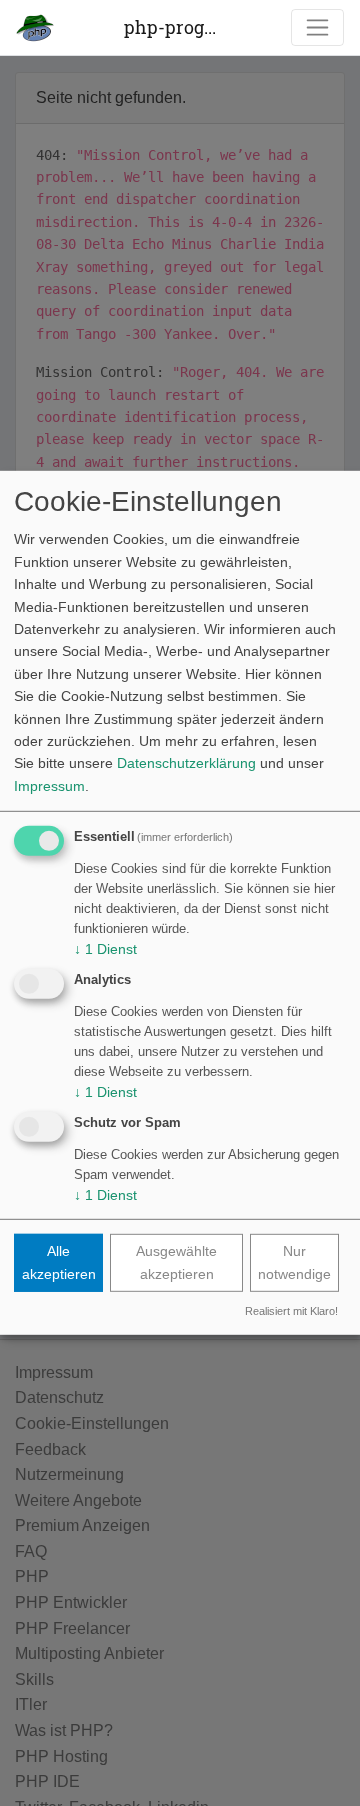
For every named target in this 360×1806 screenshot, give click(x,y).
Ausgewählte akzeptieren (176, 1262)
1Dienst (105, 949)
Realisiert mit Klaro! (291, 1311)
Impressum (49, 785)
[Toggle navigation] (317, 27)
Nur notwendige (294, 1262)
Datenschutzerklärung (186, 763)
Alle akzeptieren (59, 1262)
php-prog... (170, 27)
